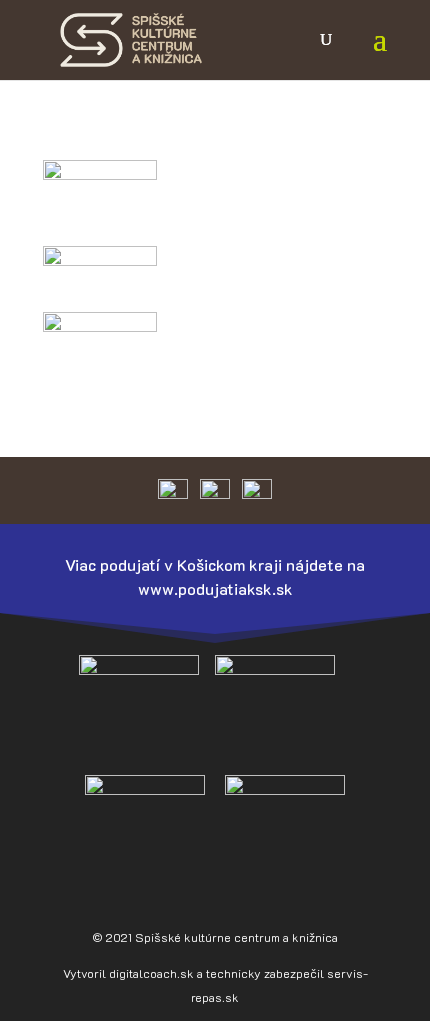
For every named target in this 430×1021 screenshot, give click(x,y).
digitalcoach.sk (151, 973)
